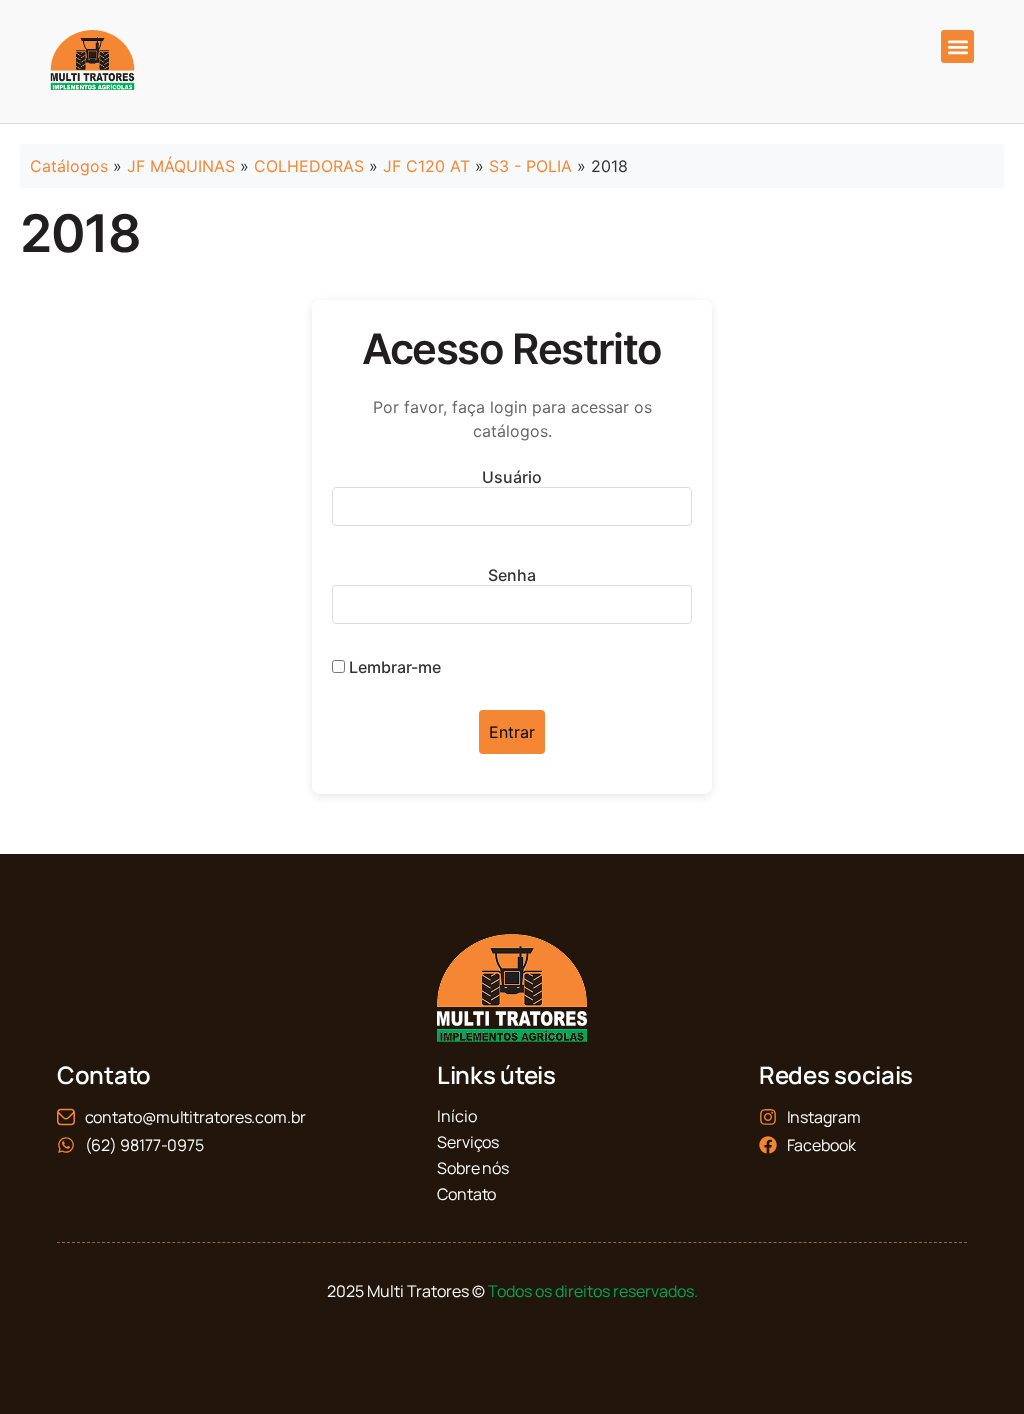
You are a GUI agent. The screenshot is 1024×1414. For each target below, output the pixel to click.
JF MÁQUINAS (181, 166)
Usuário (512, 477)
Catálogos (69, 166)
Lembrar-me (393, 667)
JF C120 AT (426, 166)
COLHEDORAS (309, 166)
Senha (512, 575)
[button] (957, 46)
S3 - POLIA (530, 166)
